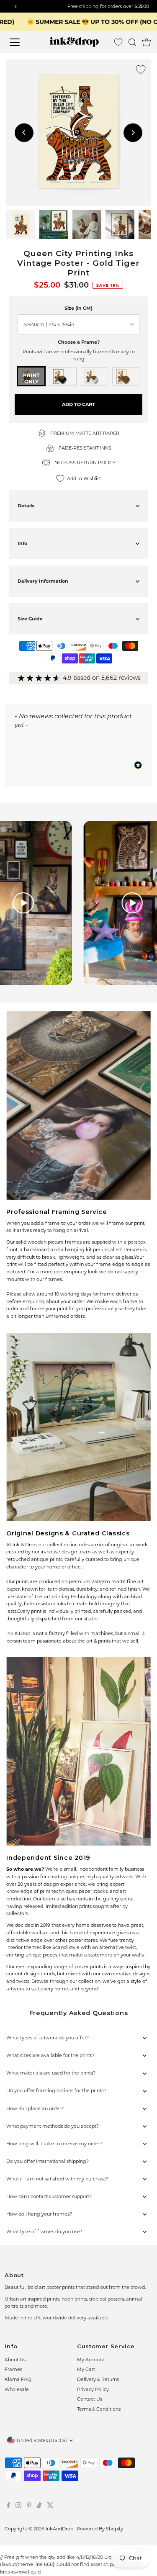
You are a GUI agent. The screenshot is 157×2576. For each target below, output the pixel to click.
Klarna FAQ (18, 2379)
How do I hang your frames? (39, 2214)
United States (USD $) (42, 2440)
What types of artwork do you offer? (48, 2038)
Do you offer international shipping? (48, 2161)
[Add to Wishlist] (141, 69)
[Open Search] (132, 42)
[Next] (133, 132)
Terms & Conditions (99, 2409)
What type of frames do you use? (44, 2232)
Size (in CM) (78, 308)
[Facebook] (8, 2507)
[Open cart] (147, 42)
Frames (13, 2369)
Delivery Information (43, 581)
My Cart (86, 2369)
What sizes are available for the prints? (50, 2055)
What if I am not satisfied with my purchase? (57, 2179)
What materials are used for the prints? (51, 2073)
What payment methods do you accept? (53, 2126)
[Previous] (24, 132)
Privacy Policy (93, 2389)
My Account (91, 2360)
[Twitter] (50, 2507)
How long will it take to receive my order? (54, 2144)
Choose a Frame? (79, 342)
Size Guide (30, 619)
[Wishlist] (118, 42)
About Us (15, 2360)
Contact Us (90, 2399)
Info (22, 543)
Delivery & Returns (98, 2379)
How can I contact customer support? (49, 2196)
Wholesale (17, 2389)
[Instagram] (18, 2507)
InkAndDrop (59, 2529)
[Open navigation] (21, 42)
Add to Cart (78, 404)
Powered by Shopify (100, 2529)
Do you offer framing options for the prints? (56, 2090)
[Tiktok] (39, 2507)
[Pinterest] (29, 2507)
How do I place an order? (35, 2108)
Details (26, 506)
